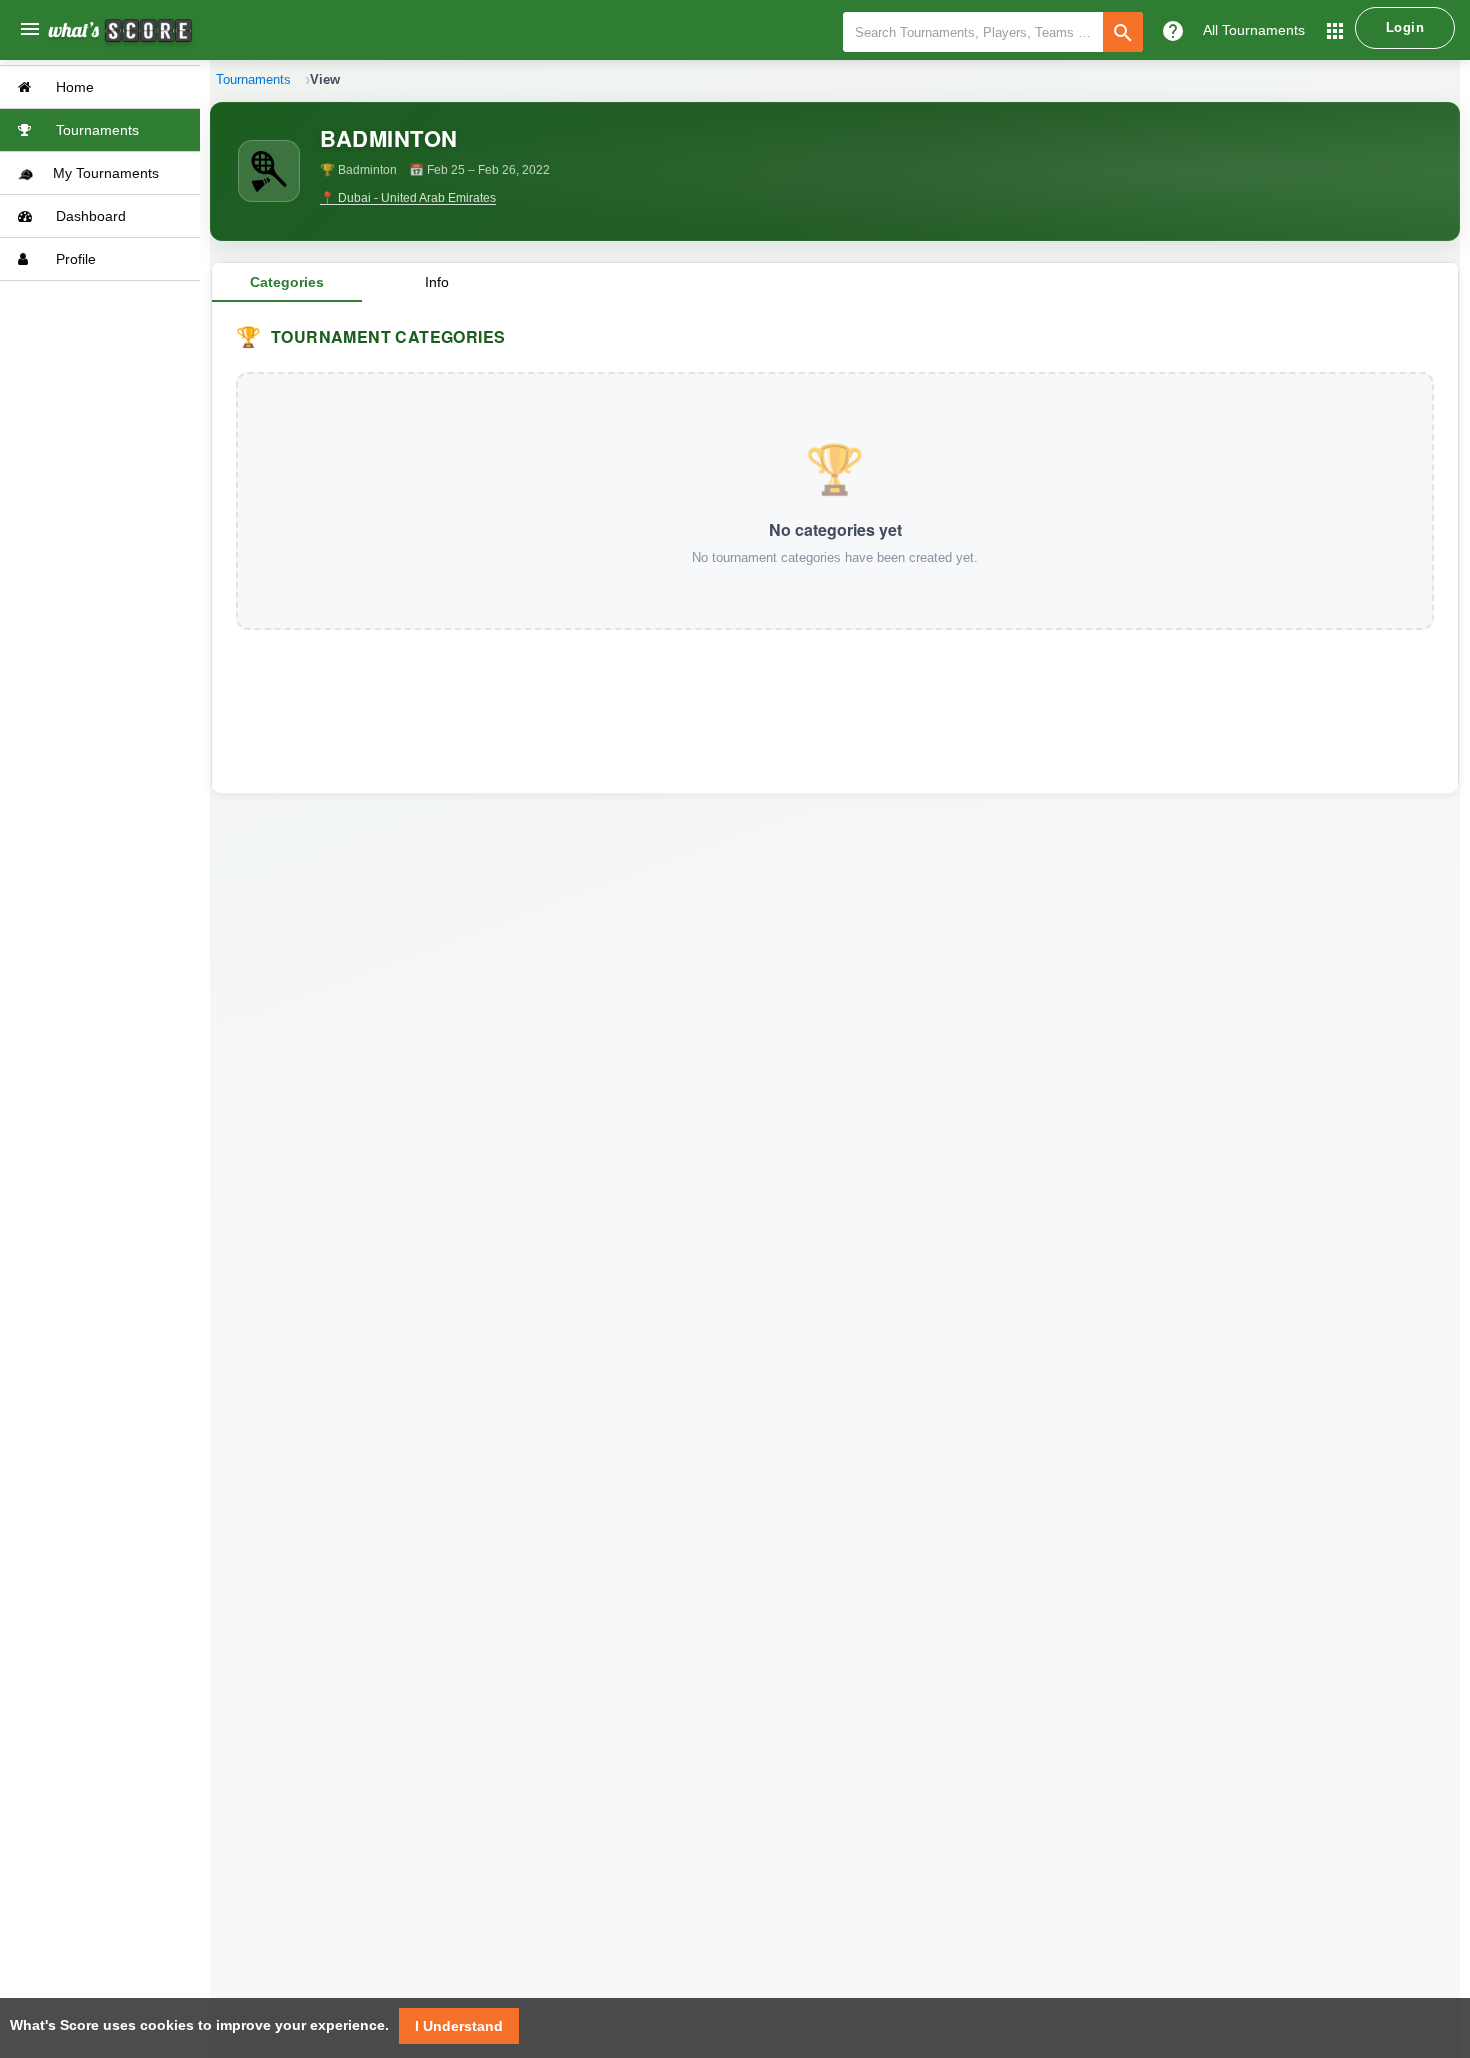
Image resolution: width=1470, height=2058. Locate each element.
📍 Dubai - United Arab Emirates (408, 198)
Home (73, 87)
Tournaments (95, 130)
